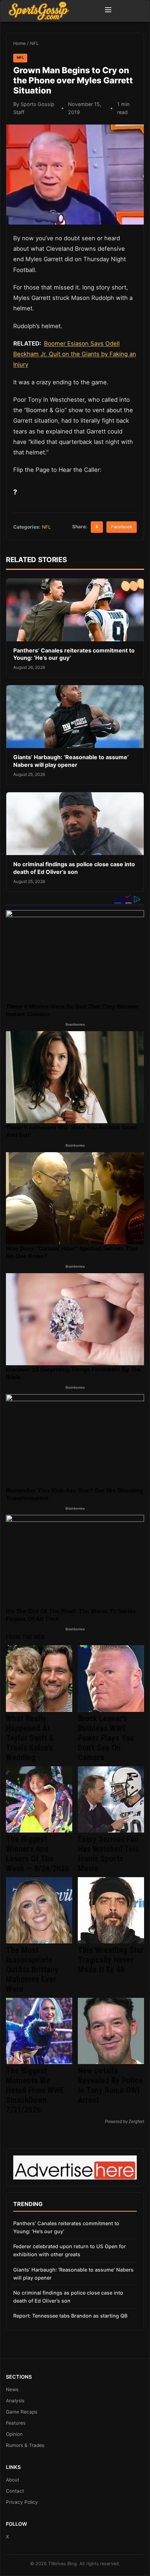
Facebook (122, 527)
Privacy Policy (22, 2502)
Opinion (14, 2434)
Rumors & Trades (25, 2445)
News (12, 2389)
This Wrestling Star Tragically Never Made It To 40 (111, 1960)
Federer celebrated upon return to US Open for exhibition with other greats (70, 2250)
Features (16, 2423)
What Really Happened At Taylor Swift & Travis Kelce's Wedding (30, 1738)
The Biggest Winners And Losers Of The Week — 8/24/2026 (37, 1854)
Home (19, 43)
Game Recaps (22, 2412)
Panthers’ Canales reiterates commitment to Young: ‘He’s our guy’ (66, 2227)
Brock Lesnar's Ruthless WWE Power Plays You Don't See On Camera (106, 1738)
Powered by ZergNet (125, 2122)
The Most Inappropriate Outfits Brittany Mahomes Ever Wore (32, 1970)
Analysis (15, 2401)
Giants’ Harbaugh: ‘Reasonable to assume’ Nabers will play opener (71, 761)
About (13, 2480)
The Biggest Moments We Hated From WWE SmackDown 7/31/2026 (35, 2090)
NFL (34, 43)
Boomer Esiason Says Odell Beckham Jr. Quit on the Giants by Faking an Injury (75, 354)
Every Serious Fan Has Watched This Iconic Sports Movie (108, 1854)
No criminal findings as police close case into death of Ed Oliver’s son (74, 868)
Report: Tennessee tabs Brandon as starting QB (70, 2316)
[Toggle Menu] (108, 11)
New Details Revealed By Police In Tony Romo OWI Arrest (110, 2085)
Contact (15, 2491)
